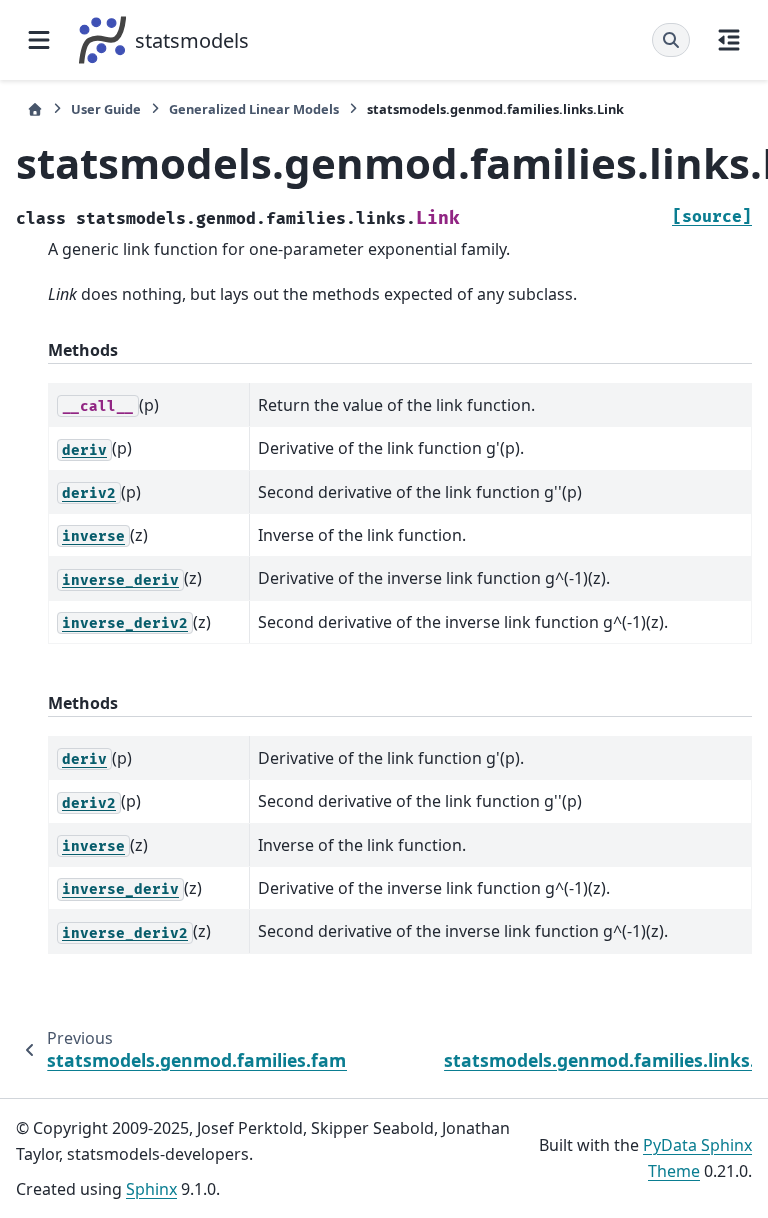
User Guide (106, 109)
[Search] (671, 40)
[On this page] (729, 40)
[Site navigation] (39, 40)
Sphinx (151, 1189)
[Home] (35, 109)
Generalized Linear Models (254, 109)
